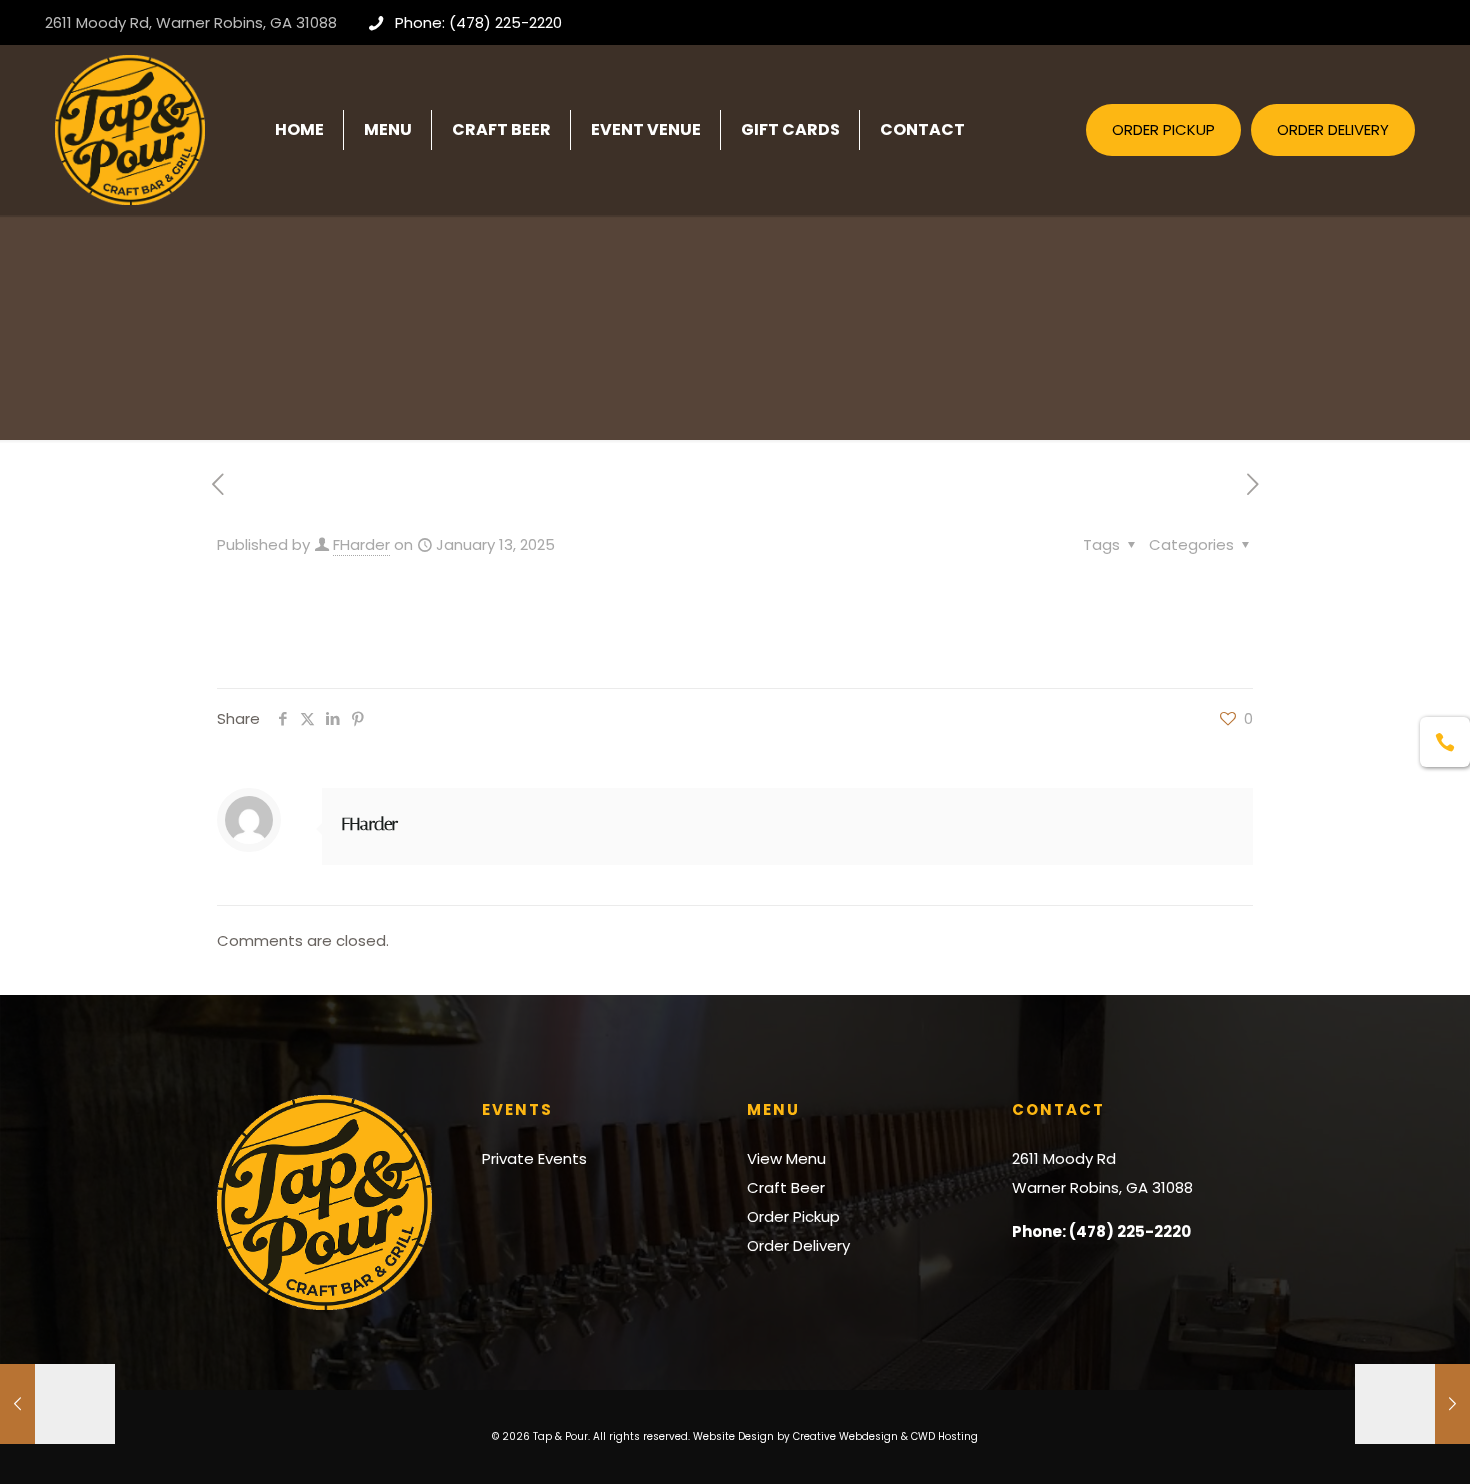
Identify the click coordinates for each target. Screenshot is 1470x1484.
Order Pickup (793, 1216)
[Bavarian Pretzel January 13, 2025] (1412, 1404)
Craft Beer (786, 1187)
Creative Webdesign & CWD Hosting (885, 1436)
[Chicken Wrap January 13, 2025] (57, 1404)
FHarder (361, 544)
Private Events (534, 1158)
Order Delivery (798, 1245)
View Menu (786, 1158)
